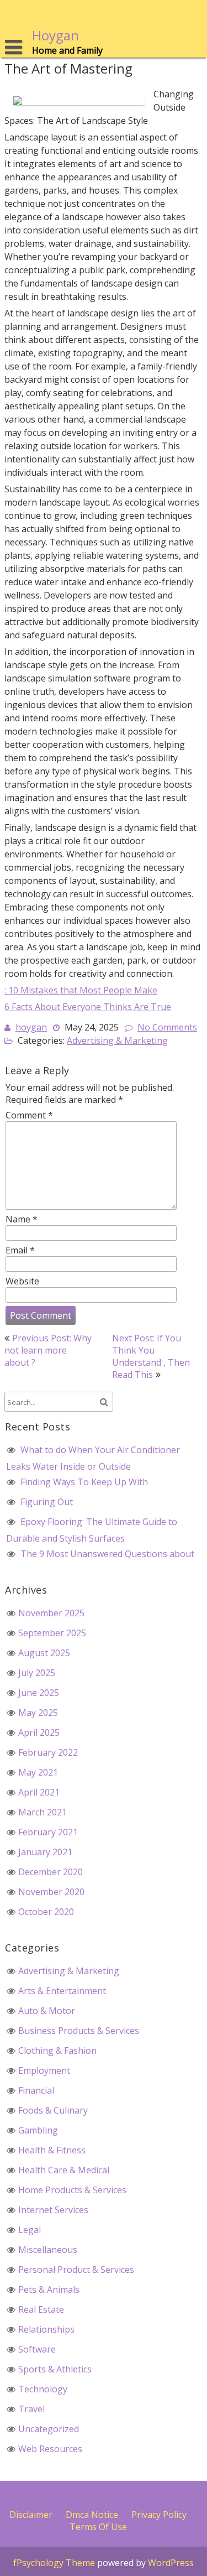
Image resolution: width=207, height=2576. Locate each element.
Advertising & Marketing (117, 1040)
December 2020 (51, 1872)
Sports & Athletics (55, 2369)
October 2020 (46, 1912)
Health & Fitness (52, 2150)
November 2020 (51, 1892)
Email (20, 1250)
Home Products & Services (72, 2190)
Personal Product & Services (76, 2270)
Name (22, 1219)
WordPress (171, 2563)
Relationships (46, 2329)
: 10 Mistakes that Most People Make (81, 990)
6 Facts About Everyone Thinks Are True (88, 1007)
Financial (36, 2090)
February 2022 (48, 1752)
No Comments (167, 1027)
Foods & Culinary (53, 2110)
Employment (44, 2070)
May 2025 (38, 1713)
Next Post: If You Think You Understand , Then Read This (151, 1356)
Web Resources (50, 2449)
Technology (43, 2389)
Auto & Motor (47, 2011)
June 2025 (39, 1693)
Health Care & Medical (64, 2170)
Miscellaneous (48, 2250)
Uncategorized (49, 2429)
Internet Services (53, 2210)
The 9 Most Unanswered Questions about (107, 1554)
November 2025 (51, 1613)
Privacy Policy (159, 2515)
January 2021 (45, 1852)
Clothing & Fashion (57, 2051)
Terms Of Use (98, 2527)
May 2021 (38, 1772)
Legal (30, 2230)
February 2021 (48, 1832)
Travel (31, 2409)
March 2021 (43, 1812)
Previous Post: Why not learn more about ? (48, 1350)
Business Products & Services (79, 2031)
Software (37, 2349)
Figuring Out (47, 1502)
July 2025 (37, 1673)
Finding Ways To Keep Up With (84, 1482)
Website (22, 1281)
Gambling (38, 2130)
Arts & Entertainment (62, 1991)
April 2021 (39, 1792)
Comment (29, 1115)
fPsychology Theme (54, 2563)
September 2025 (52, 1633)
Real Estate (41, 2309)
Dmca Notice (92, 2515)
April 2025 (39, 1732)
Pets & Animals (49, 2289)
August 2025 (44, 1653)
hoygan (31, 1027)
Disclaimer (31, 2515)
